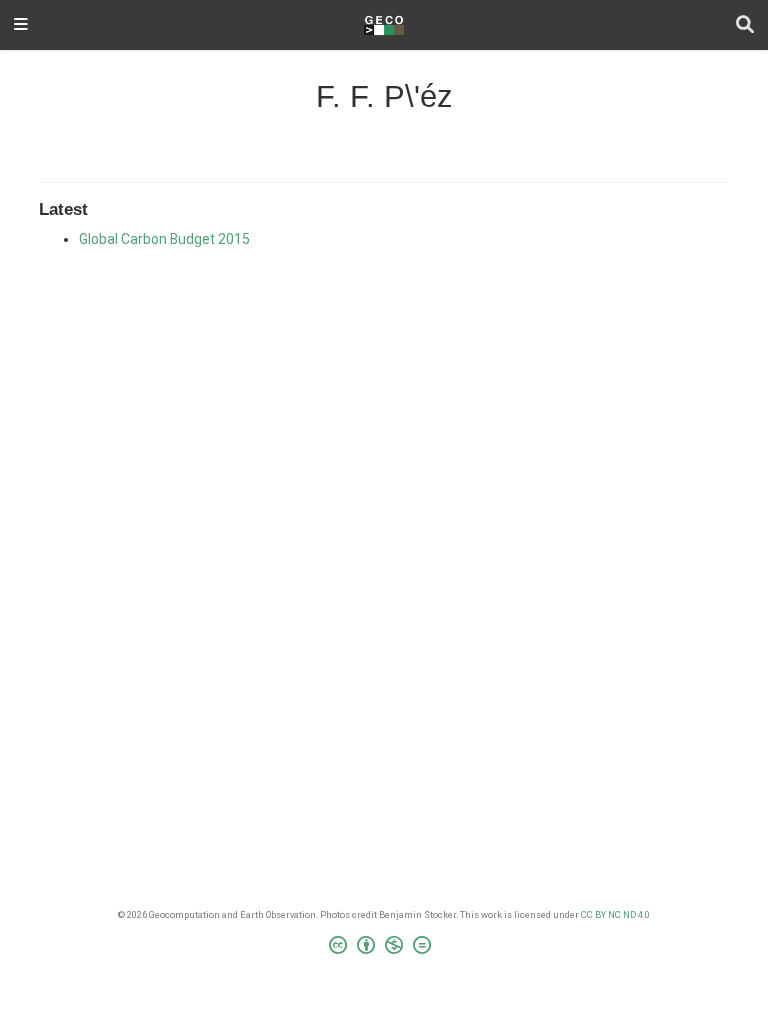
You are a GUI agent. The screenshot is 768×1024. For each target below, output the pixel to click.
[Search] (745, 25)
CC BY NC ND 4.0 (615, 914)
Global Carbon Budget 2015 (164, 239)
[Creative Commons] (384, 948)
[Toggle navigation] (21, 25)
